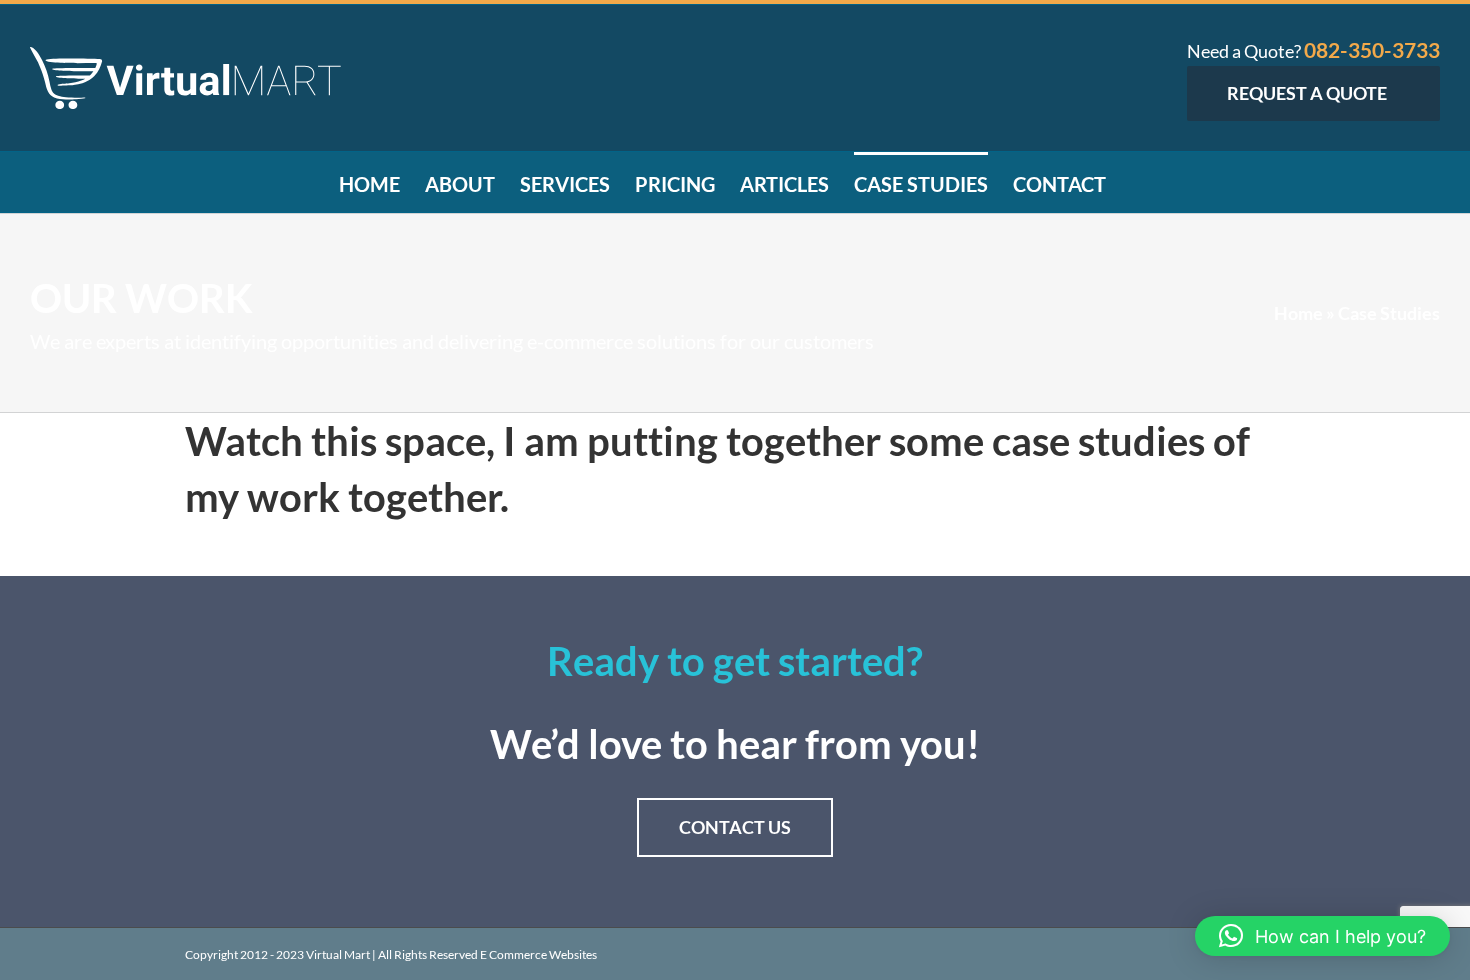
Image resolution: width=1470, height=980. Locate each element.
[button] (1322, 936)
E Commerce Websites (538, 954)
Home (1298, 313)
